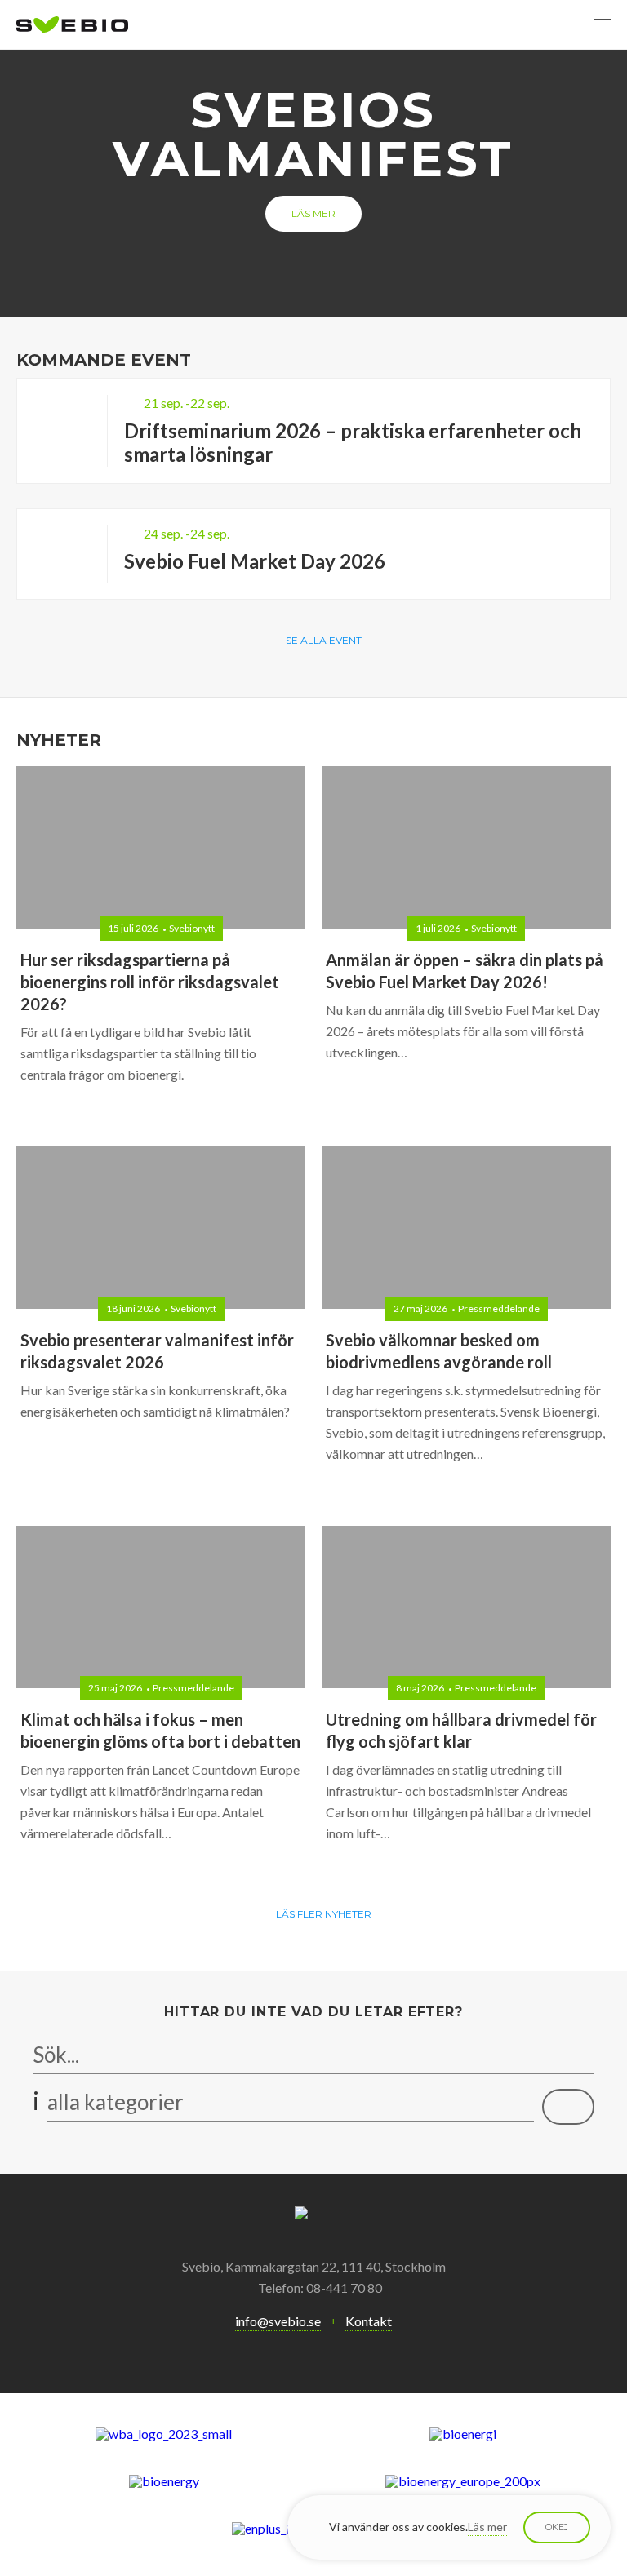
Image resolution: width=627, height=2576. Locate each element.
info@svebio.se (278, 2321)
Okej (557, 2527)
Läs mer (313, 213)
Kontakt (369, 2321)
